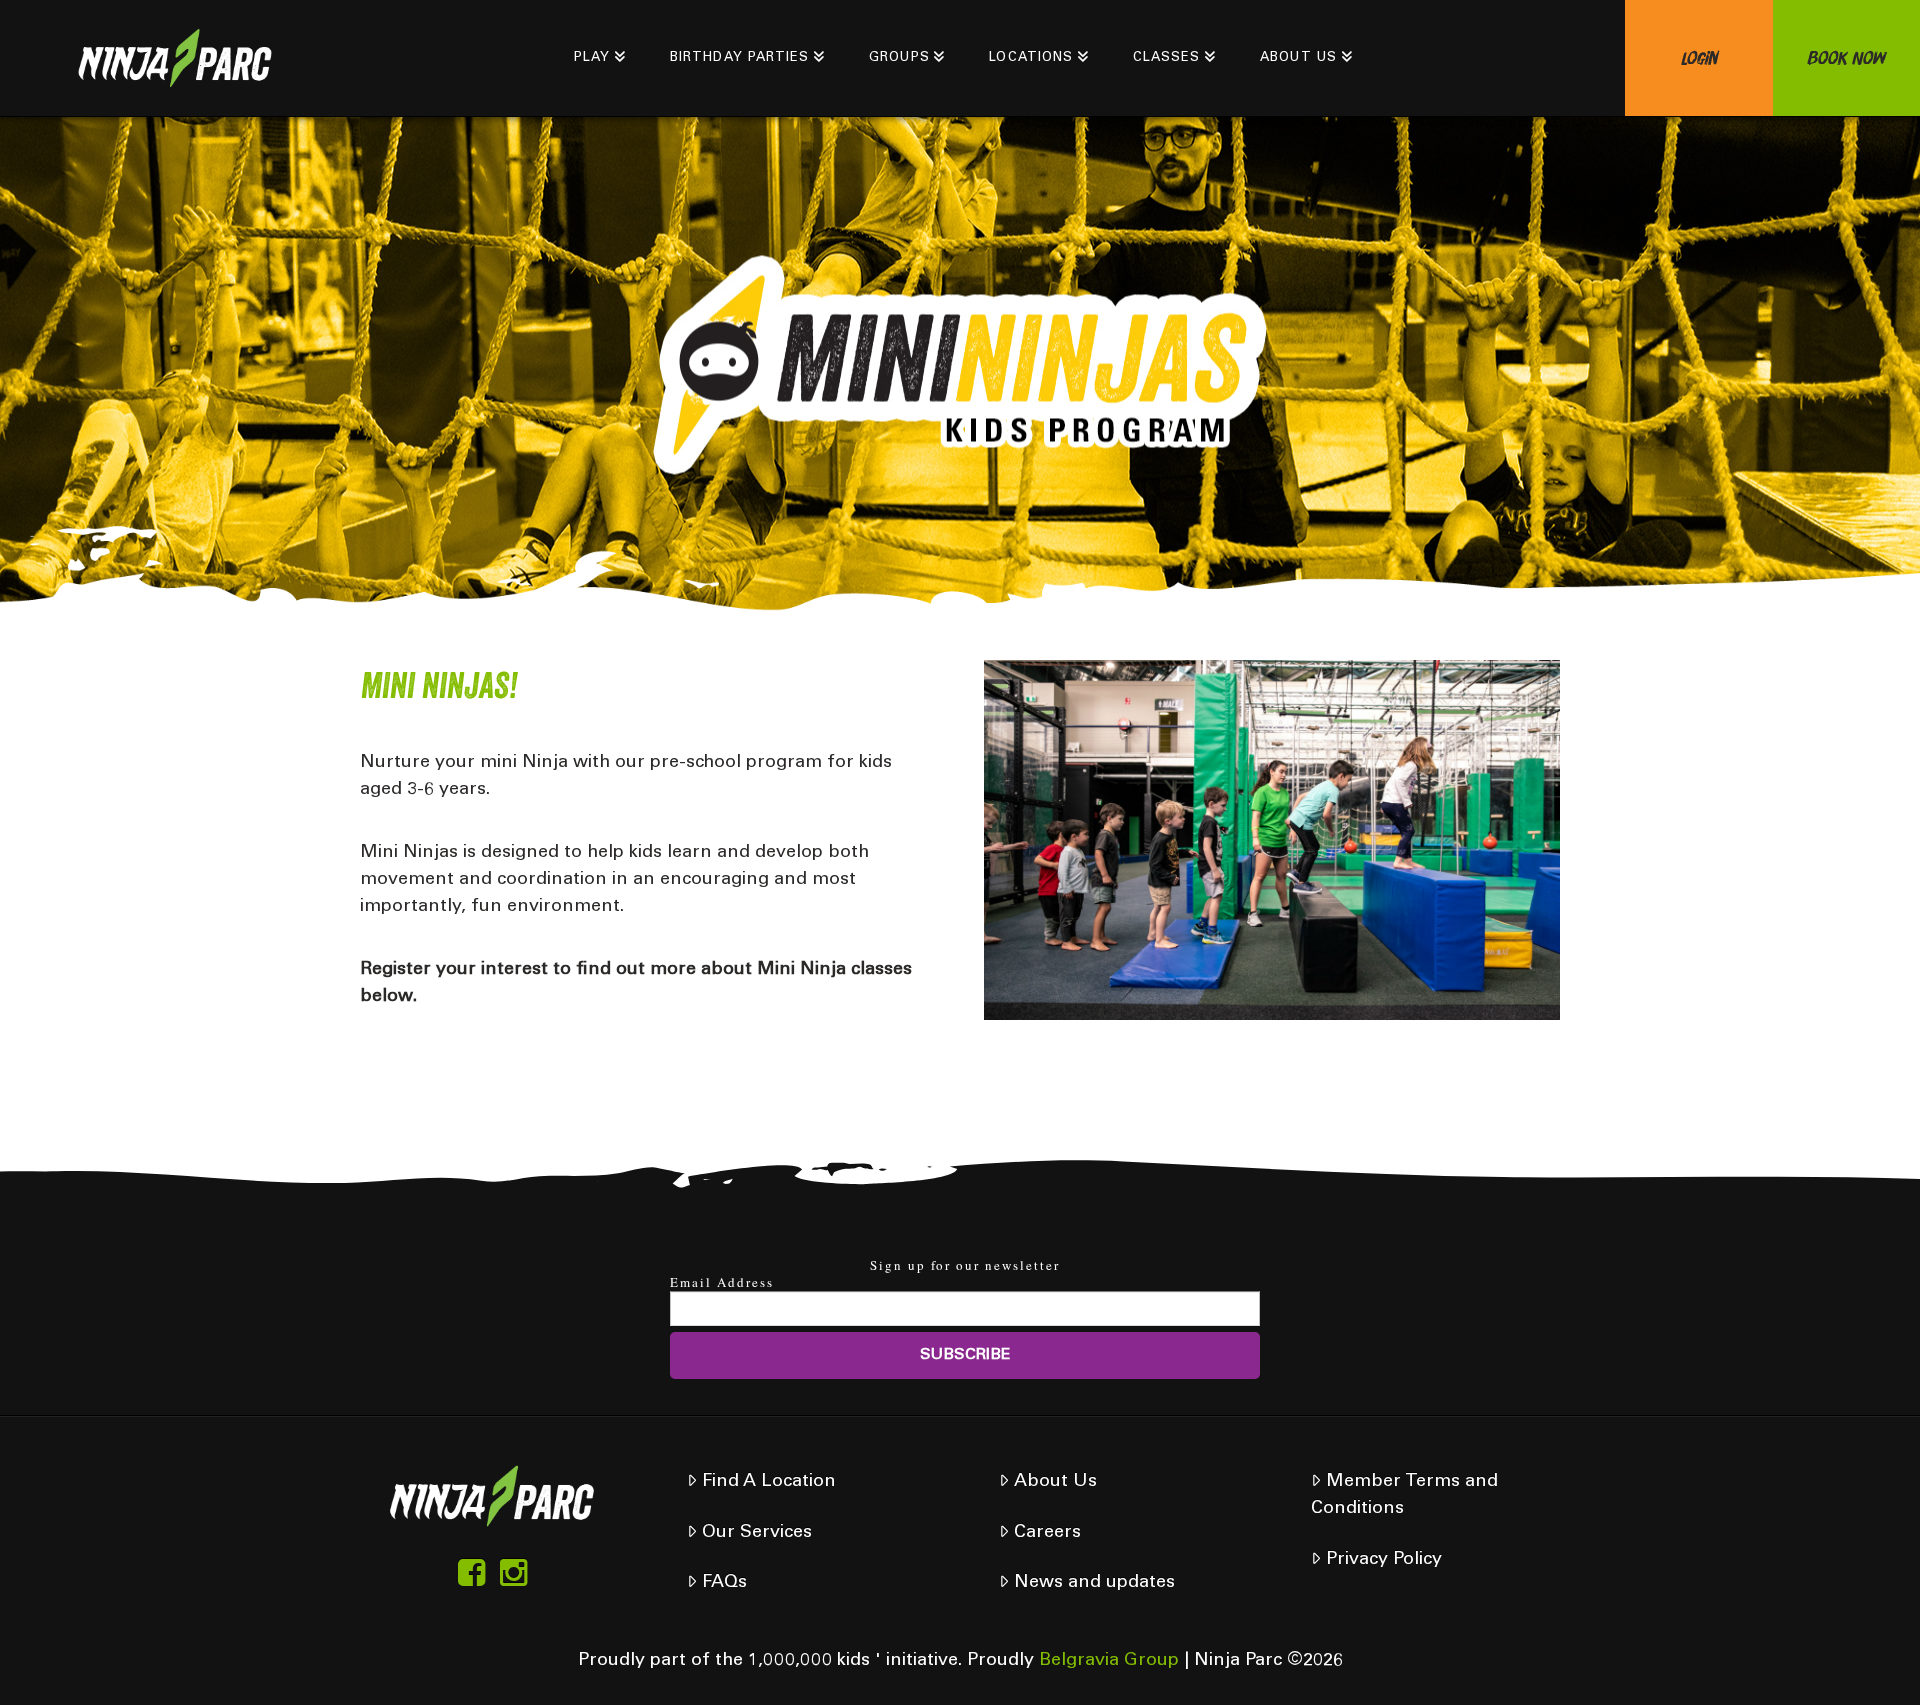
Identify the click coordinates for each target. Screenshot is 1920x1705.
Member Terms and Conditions (1404, 1495)
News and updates (1094, 1583)
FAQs (724, 1583)
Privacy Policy (1384, 1560)
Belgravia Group (1109, 1661)
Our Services (757, 1533)
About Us (1055, 1482)
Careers (1047, 1533)
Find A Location (769, 1482)
